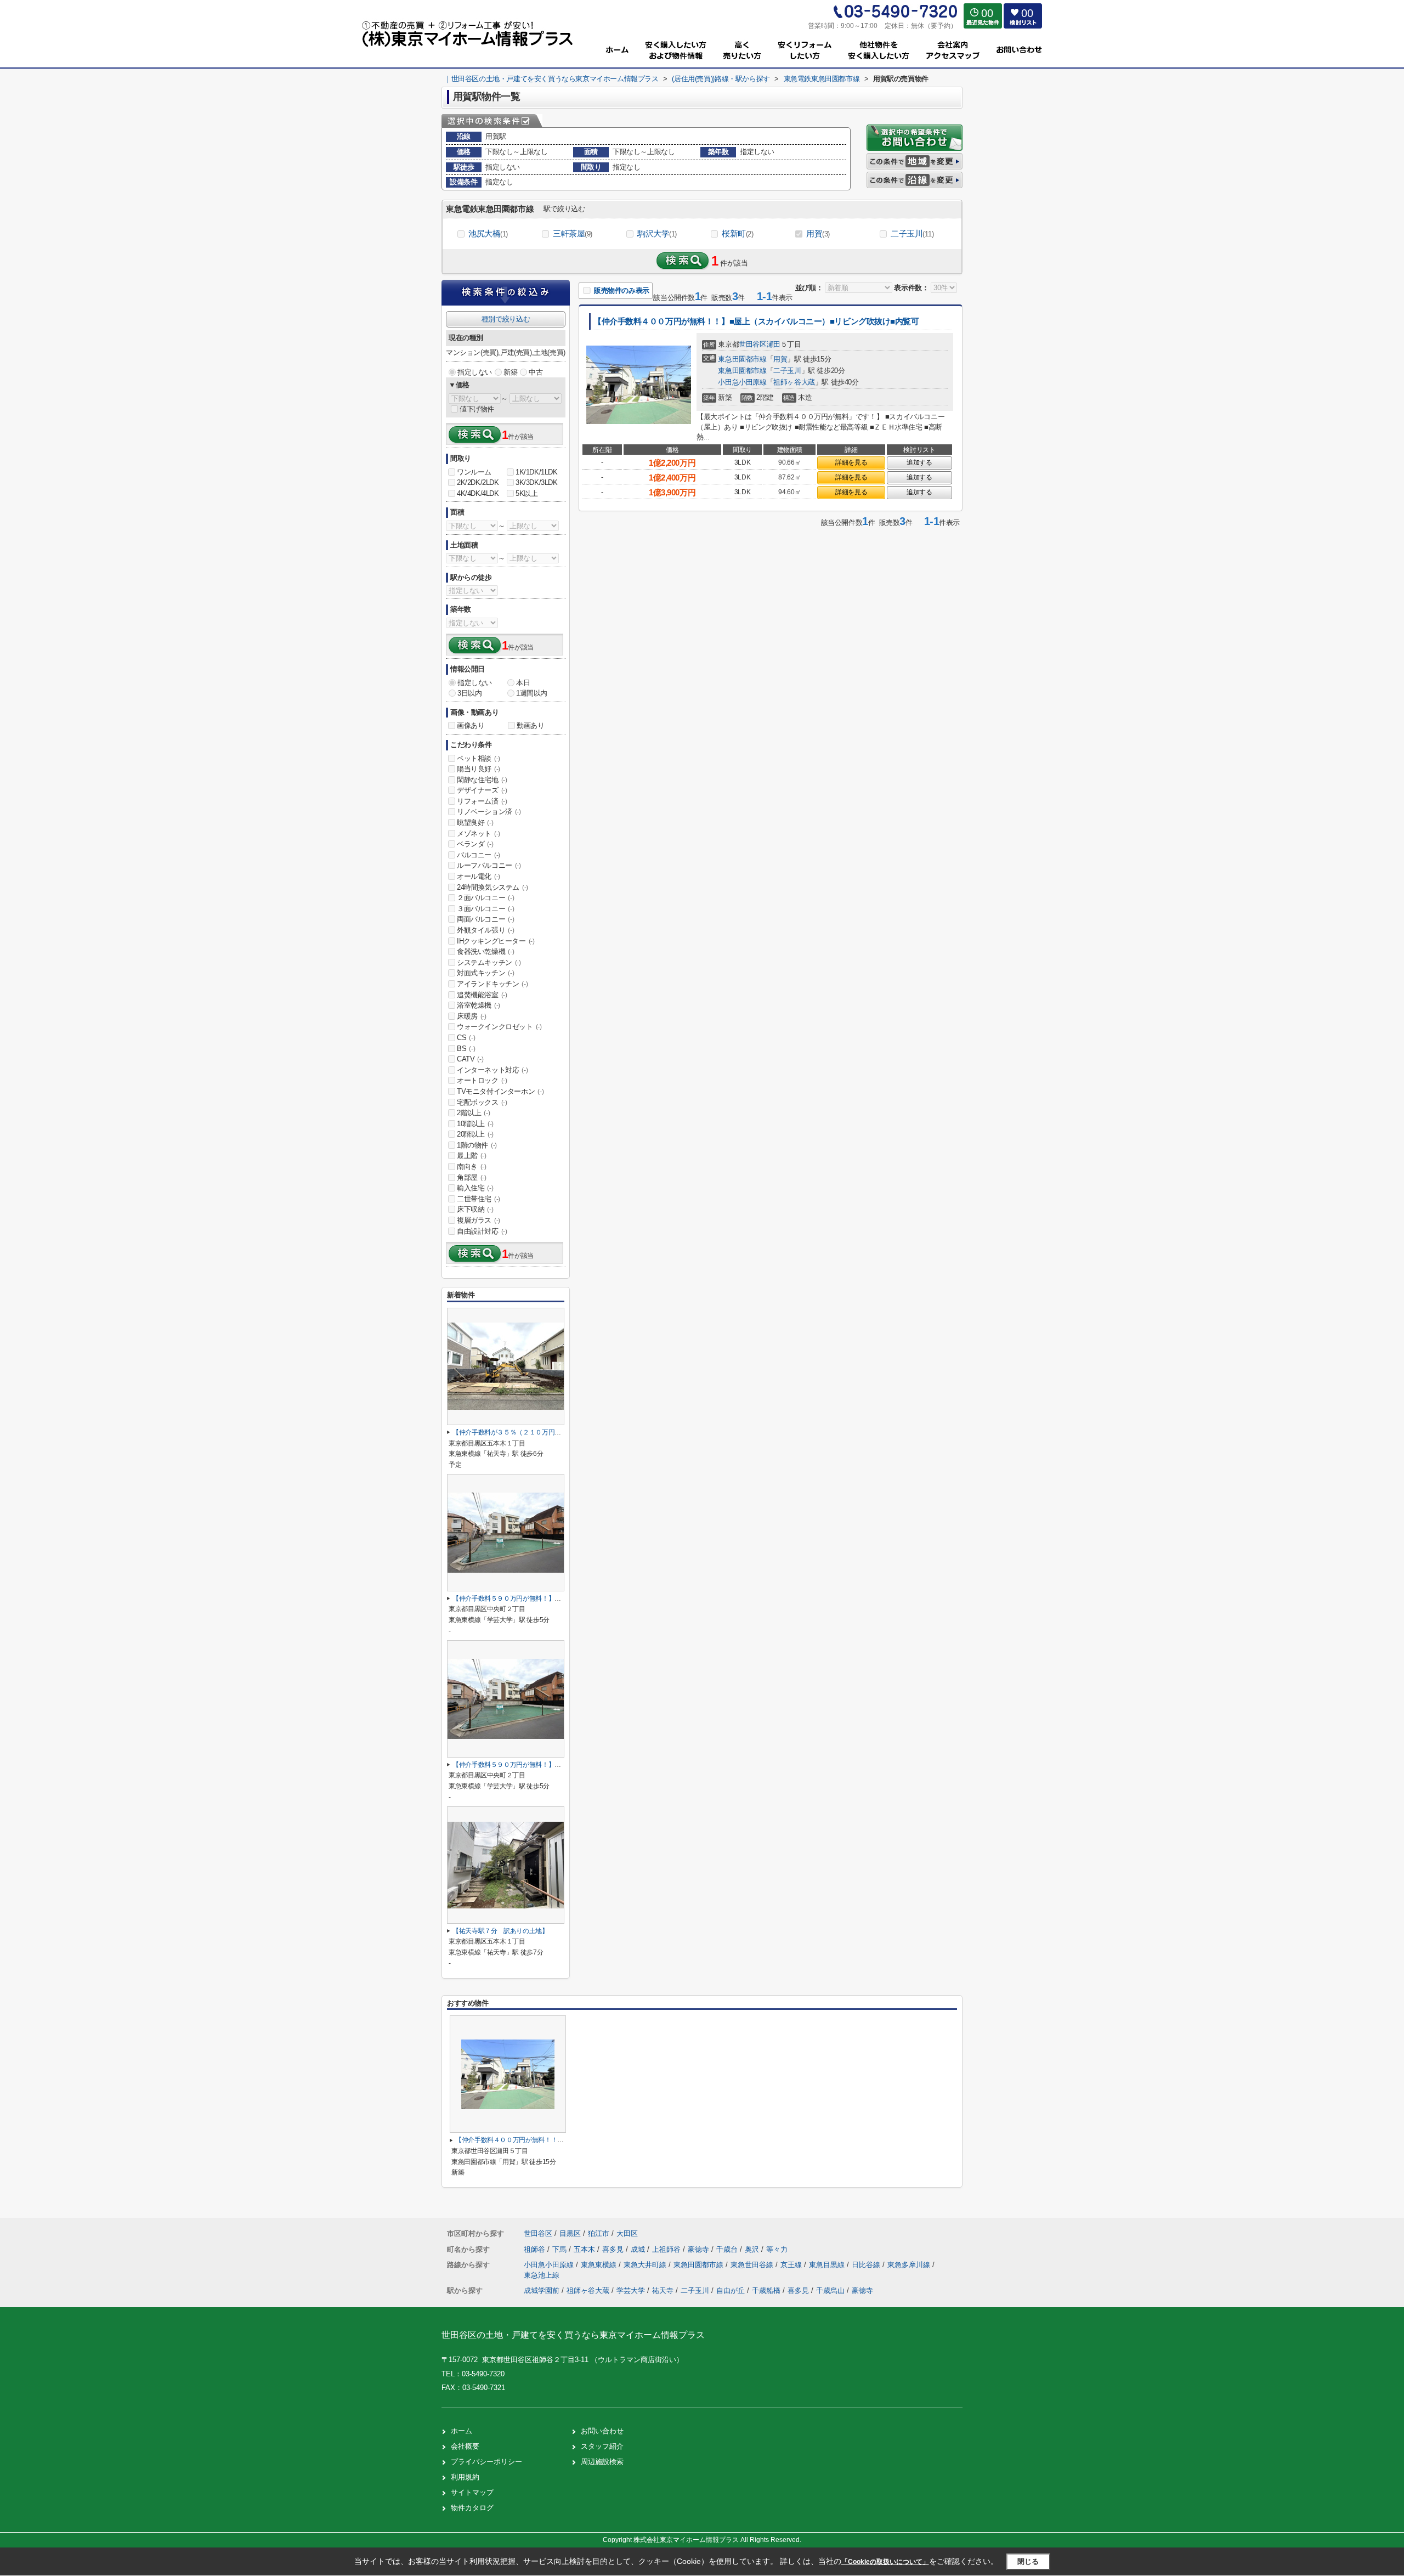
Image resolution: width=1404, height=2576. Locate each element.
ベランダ (475, 844)
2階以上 (473, 1113)
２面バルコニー (485, 898)
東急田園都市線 (742, 359)
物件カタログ (472, 2508)
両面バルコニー (485, 919)
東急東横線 (600, 2265)
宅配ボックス (482, 1102)
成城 (639, 2249)
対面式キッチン (485, 973)
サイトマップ (472, 2492)
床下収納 (475, 1209)
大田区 (627, 2233)
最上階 (472, 1156)
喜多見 (614, 2249)
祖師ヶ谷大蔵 (794, 382)
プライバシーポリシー (486, 2462)
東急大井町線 (646, 2265)
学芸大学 (631, 2290)
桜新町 (737, 233)
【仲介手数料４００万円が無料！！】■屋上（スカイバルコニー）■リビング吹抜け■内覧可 (756, 321)
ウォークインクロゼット (499, 1027)
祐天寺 (663, 2290)
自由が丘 (731, 2290)
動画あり (530, 725)
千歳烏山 (830, 2290)
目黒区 (570, 2233)
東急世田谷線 (753, 2265)
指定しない (475, 372)
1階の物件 (477, 1145)
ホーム (462, 2431)
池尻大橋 (488, 233)
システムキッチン (489, 962)
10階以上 (475, 1124)
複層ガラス (479, 1220)
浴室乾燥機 (479, 1005)
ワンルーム (474, 472)
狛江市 (599, 2233)
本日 (523, 683)
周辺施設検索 (602, 2462)
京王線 (792, 2265)
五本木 (585, 2249)
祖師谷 (536, 2249)
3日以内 (469, 693)
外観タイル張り (485, 930)
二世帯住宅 (479, 1199)
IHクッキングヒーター (496, 941)
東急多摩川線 (910, 2265)
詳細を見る (851, 462)
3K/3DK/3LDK (537, 482)
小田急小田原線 (742, 382)
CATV (470, 1059)
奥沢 (753, 2249)
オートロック (482, 1080)
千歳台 (728, 2249)
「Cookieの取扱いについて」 (885, 2562)
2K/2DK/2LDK (478, 482)
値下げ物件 (477, 409)
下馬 (561, 2249)
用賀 (818, 233)
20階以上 (475, 1134)
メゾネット (479, 834)
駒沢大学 (657, 233)
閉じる (1028, 2561)
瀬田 (774, 344)
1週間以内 (532, 693)
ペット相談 (479, 758)
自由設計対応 (482, 1231)
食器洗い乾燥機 (485, 951)
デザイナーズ (482, 790)
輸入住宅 (475, 1188)
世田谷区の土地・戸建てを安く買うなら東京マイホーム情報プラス (573, 2335)
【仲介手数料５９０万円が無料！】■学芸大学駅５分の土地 (537, 1598)
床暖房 (472, 1016)
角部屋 (472, 1177)
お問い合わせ (602, 2431)
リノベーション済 (489, 812)
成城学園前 (542, 2290)
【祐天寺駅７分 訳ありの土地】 (500, 1931)
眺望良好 (475, 823)
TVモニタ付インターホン (500, 1091)
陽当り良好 (479, 769)
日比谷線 (867, 2265)
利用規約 (465, 2477)
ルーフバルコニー (489, 865)
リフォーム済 (482, 801)
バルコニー (479, 855)
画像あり (471, 725)
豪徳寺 (700, 2249)
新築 (510, 372)
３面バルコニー (485, 909)
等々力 (777, 2249)
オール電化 (479, 876)
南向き (472, 1166)
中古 (536, 372)
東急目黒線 (828, 2265)
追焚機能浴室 (482, 995)
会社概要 (465, 2446)
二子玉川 (912, 233)
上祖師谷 (667, 2249)
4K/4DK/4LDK (478, 493)
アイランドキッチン (492, 984)
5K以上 (526, 493)
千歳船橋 (766, 2290)
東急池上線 (542, 2275)
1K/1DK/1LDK (537, 472)
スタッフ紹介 (602, 2446)
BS (466, 1049)
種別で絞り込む (506, 319)
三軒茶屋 (573, 233)
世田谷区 (752, 344)
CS (466, 1038)
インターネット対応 (492, 1070)
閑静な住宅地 (482, 780)
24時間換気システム (492, 887)
